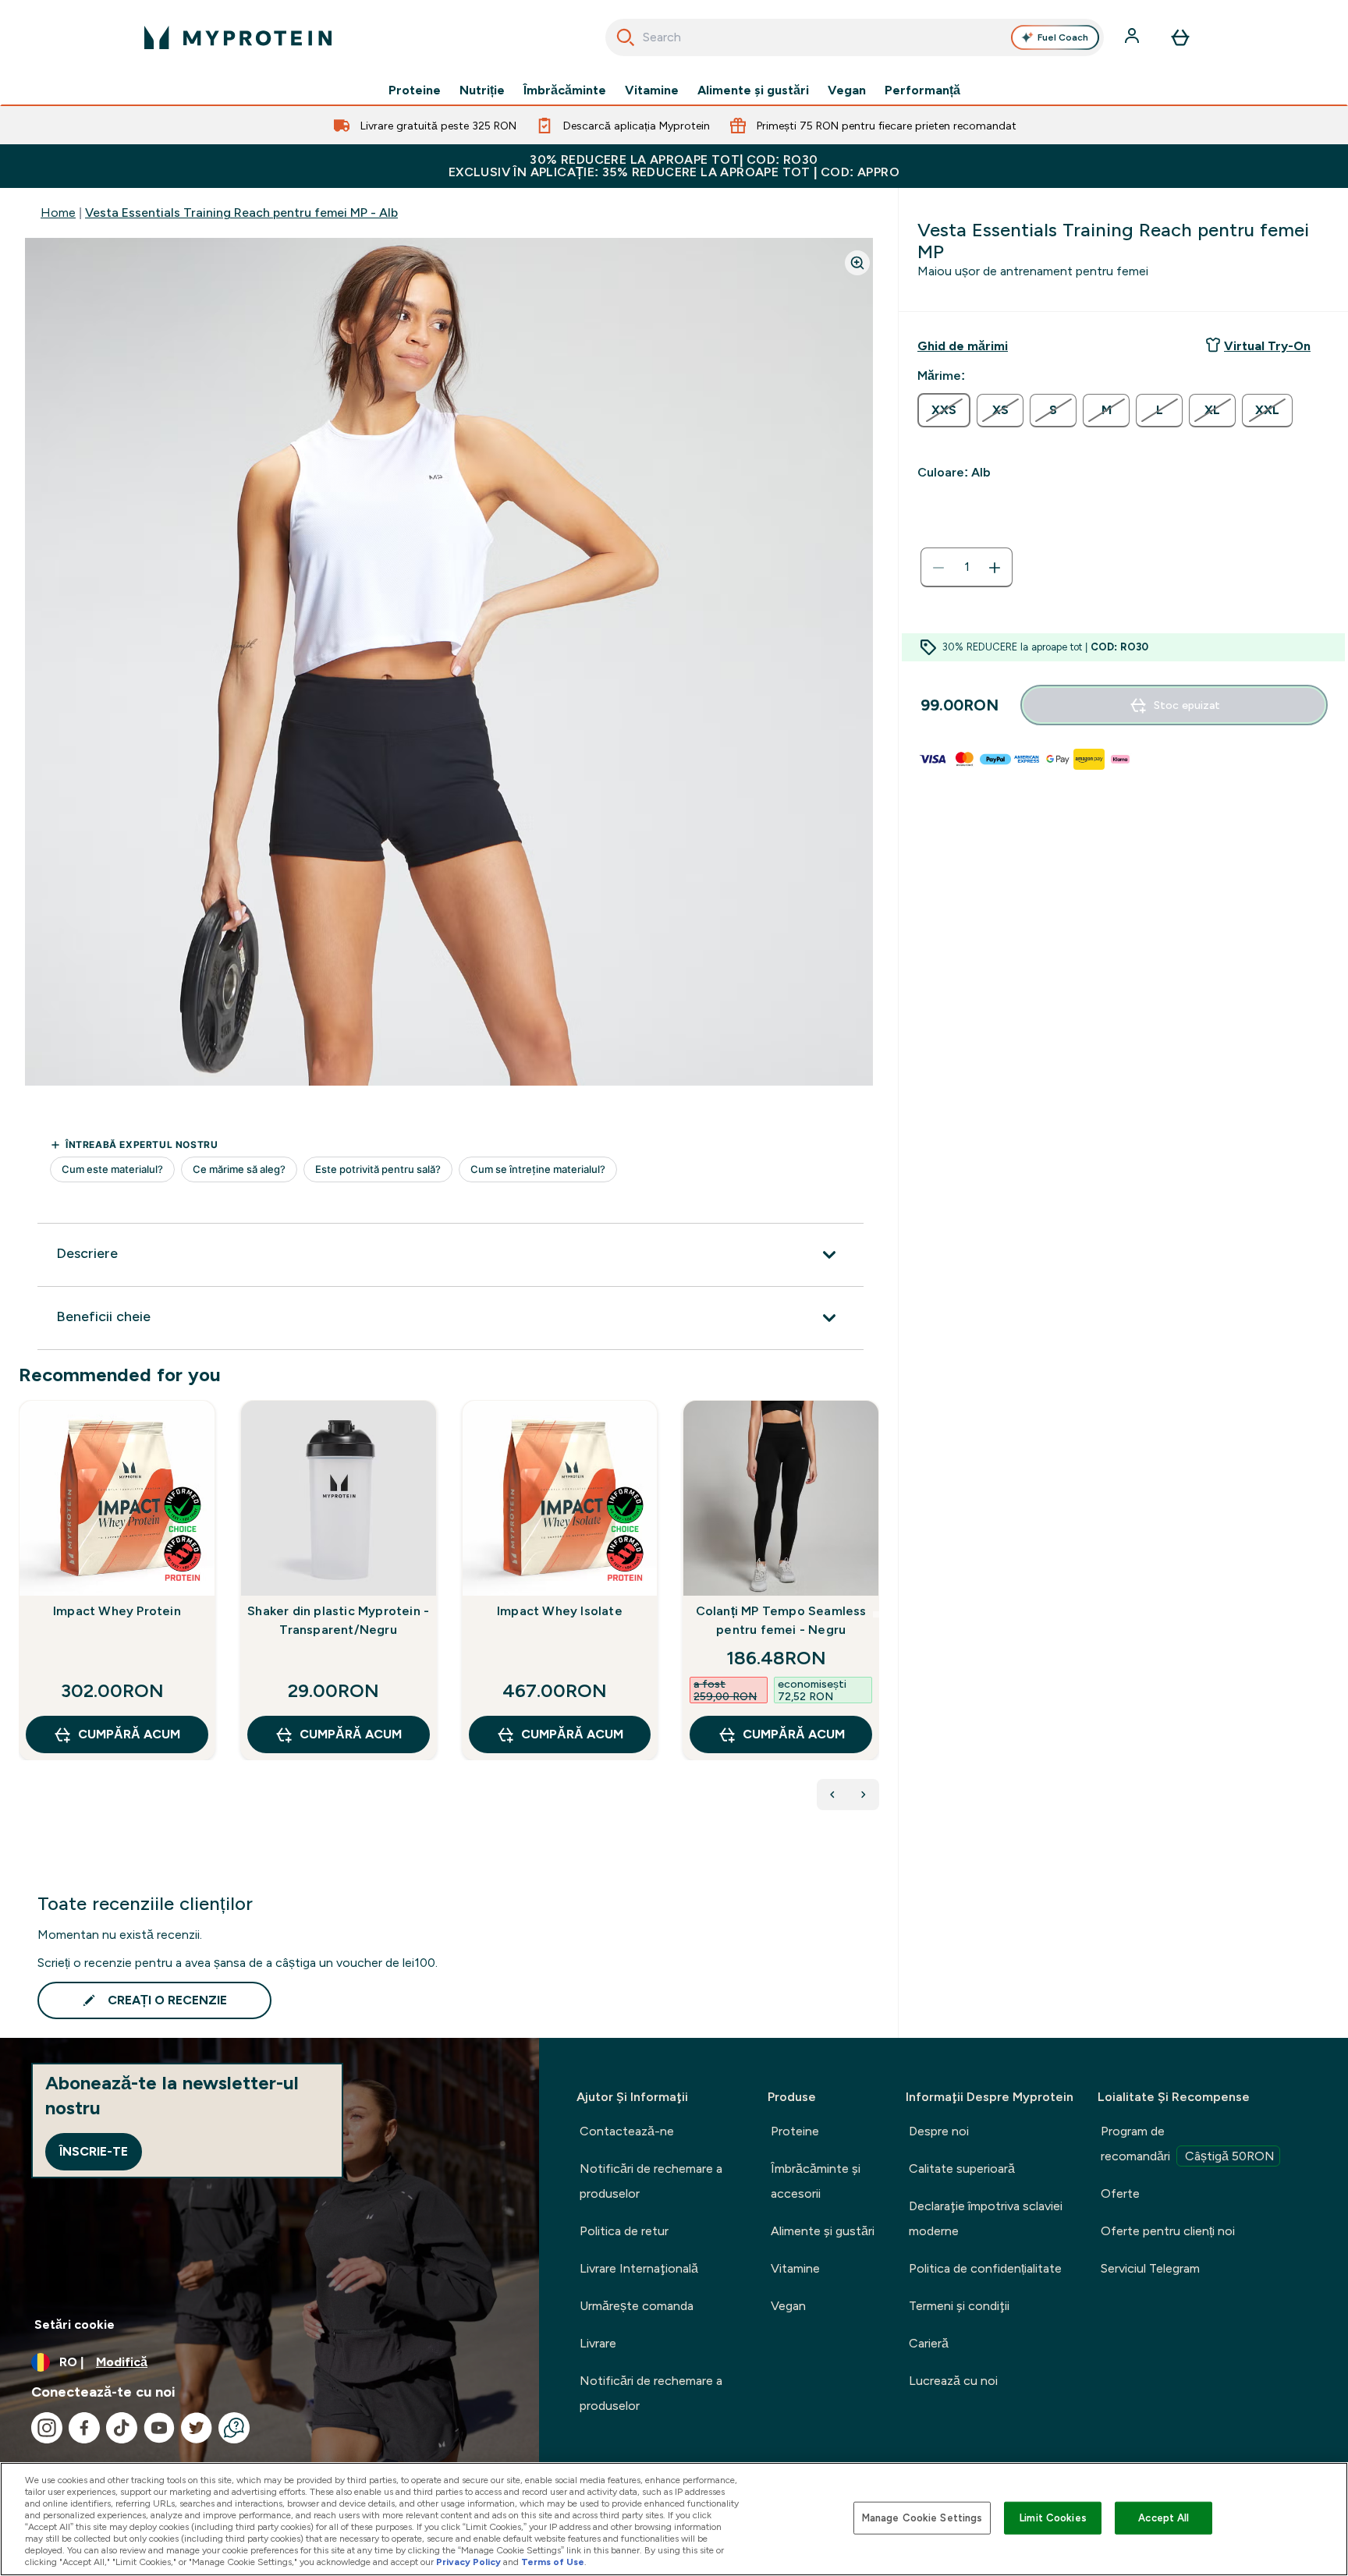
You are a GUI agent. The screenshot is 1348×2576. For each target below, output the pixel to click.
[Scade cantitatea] (938, 568)
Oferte (1120, 2193)
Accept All (1164, 2518)
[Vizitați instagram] (47, 2428)
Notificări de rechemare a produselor (651, 2181)
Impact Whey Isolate (560, 1611)
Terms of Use (553, 2562)
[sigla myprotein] (238, 37)
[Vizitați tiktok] (122, 2428)
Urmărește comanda (637, 2306)
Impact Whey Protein (117, 1611)
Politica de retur (624, 2231)
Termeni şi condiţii (959, 2306)
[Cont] (1133, 37)
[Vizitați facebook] (84, 2428)
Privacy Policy (468, 2562)
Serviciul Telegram (1150, 2268)
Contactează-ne (627, 2131)
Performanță (922, 90)
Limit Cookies (1053, 2518)
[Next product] (864, 1795)
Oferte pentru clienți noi (1168, 2231)
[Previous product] (832, 1795)
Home (58, 213)
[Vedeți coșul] (1180, 37)
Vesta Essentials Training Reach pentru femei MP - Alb (241, 213)
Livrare (598, 2343)
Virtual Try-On (1267, 346)
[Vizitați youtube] (159, 2428)
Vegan (847, 90)
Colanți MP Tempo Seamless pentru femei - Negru (781, 1620)
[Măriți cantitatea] (995, 568)
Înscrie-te (94, 2151)
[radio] (944, 410)
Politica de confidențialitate (985, 2268)
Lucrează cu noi (953, 2381)
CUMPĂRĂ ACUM (129, 1734)
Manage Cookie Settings (922, 2518)
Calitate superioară (962, 2169)
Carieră (929, 2343)
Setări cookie (74, 2324)
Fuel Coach (1063, 37)
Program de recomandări (1188, 2144)
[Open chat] (234, 2428)
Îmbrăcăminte (565, 90)
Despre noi (939, 2131)
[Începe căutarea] (626, 37)
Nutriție (482, 90)
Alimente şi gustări (753, 90)
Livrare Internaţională (639, 2268)
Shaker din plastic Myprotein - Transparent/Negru (338, 1620)
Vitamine (652, 90)
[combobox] (855, 37)
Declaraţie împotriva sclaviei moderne (986, 2218)
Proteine (415, 90)
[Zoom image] (857, 263)
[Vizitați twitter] (197, 2428)
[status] (967, 568)
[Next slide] (876, 1614)
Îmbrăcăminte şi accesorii (816, 2181)
